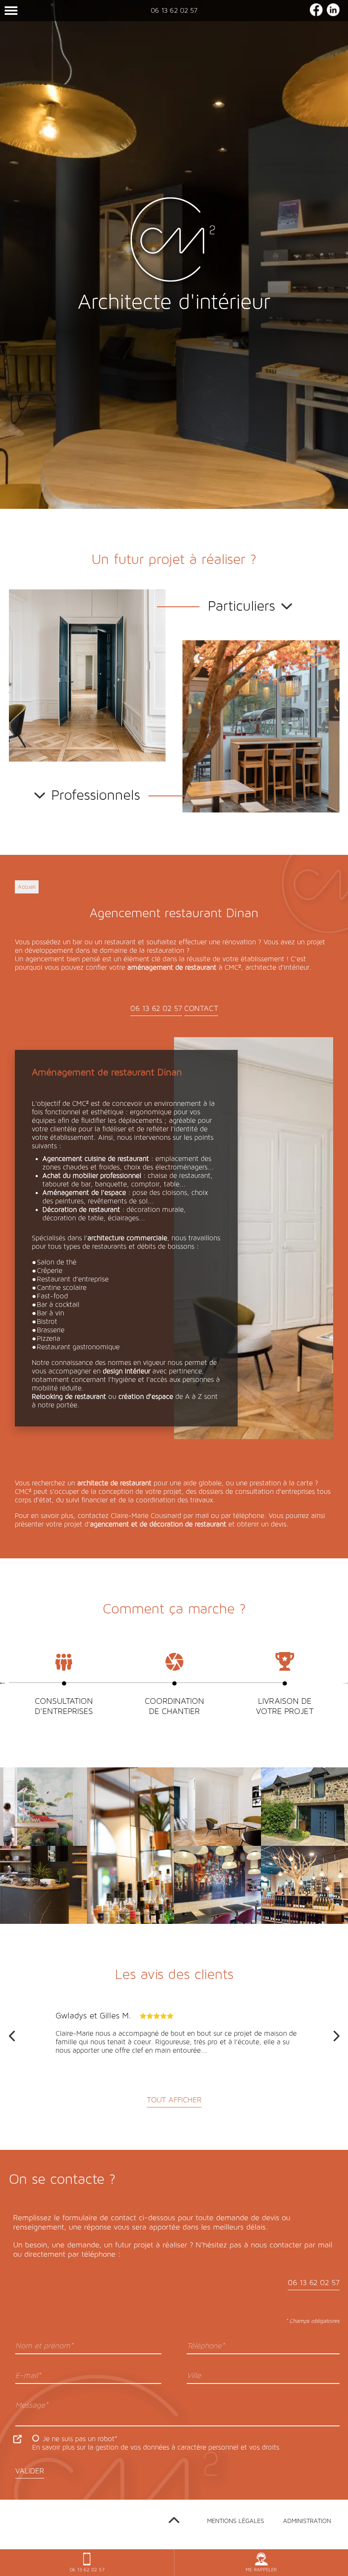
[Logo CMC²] (174, 242)
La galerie (44, 1820)
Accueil (27, 887)
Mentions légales (236, 2521)
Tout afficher (174, 2100)
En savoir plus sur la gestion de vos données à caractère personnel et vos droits (156, 2447)
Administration (307, 2521)
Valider (30, 2471)
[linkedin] (333, 14)
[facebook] (316, 14)
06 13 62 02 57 (174, 10)
